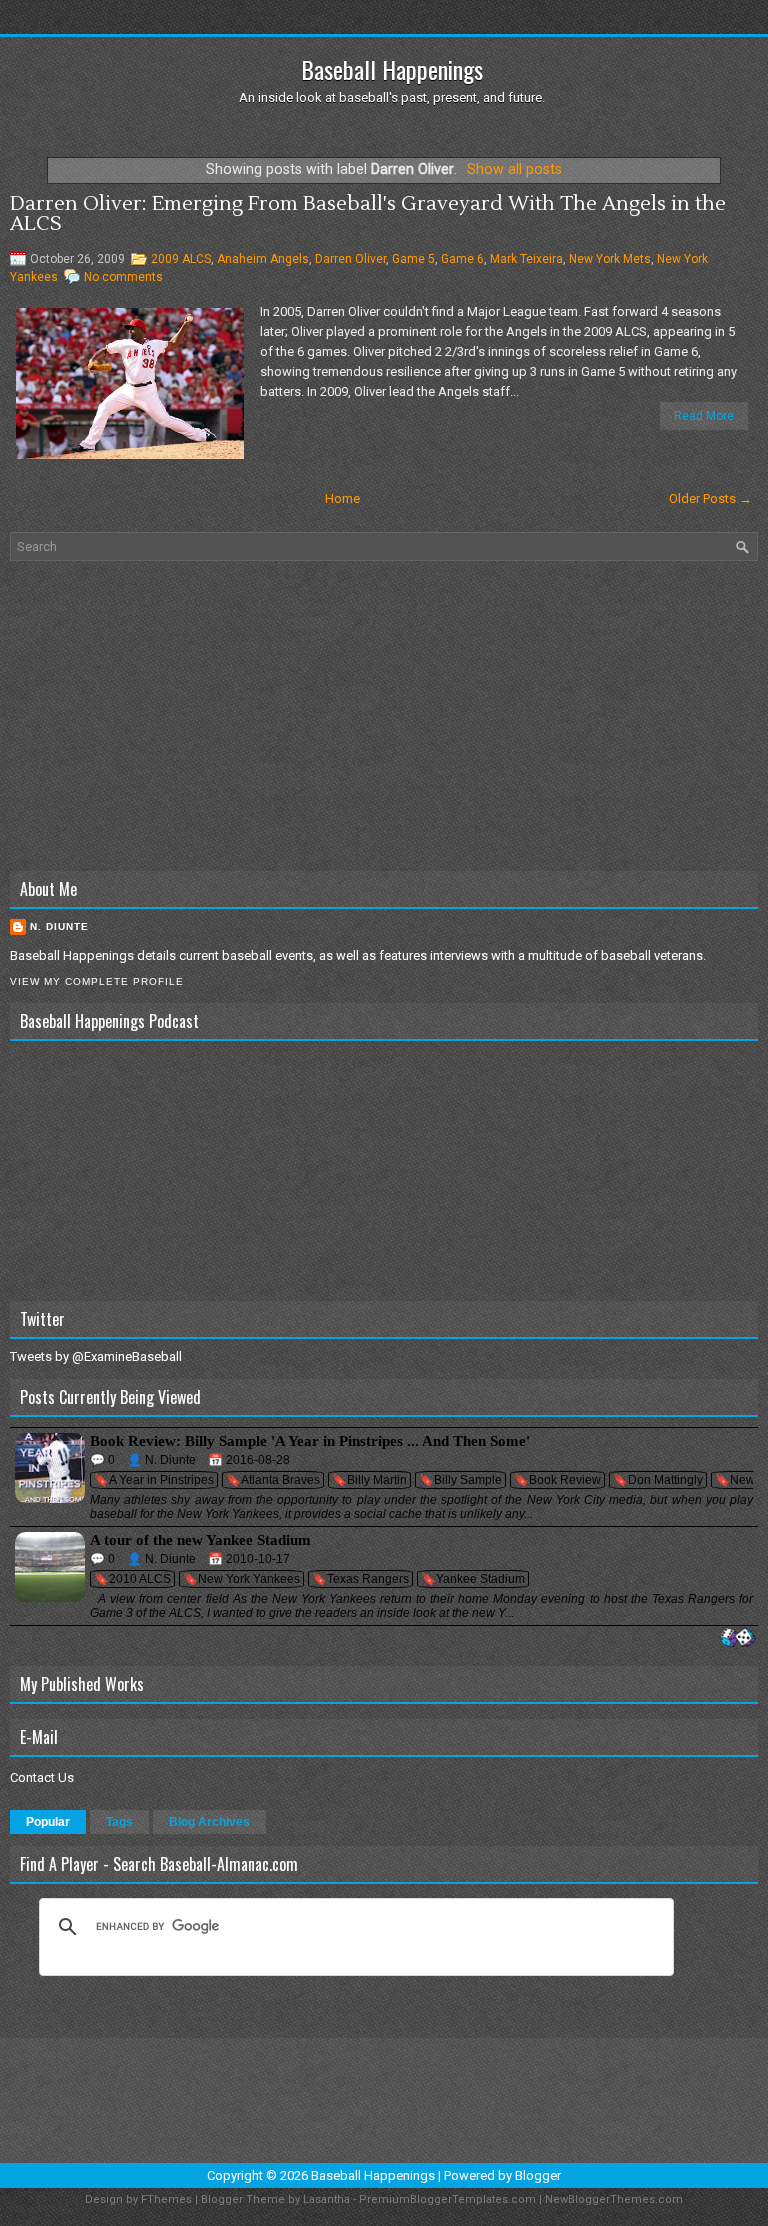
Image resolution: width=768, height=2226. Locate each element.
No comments (123, 277)
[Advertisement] (384, 716)
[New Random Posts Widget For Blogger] (737, 1638)
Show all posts (514, 169)
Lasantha (326, 2199)
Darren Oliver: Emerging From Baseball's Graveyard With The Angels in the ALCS (368, 214)
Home (342, 498)
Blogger (538, 2175)
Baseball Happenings (392, 69)
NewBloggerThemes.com (614, 2199)
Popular (48, 1822)
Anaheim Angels (263, 259)
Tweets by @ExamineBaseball (96, 1356)
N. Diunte (59, 926)
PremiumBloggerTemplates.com (447, 2199)
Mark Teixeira (526, 259)
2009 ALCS (181, 259)
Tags (119, 1822)
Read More (704, 416)
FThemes (166, 2199)
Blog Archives (209, 1822)
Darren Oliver (350, 259)
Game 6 (462, 259)
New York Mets (610, 259)
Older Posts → (710, 498)
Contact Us (42, 1777)
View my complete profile (97, 981)
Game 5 (413, 259)
